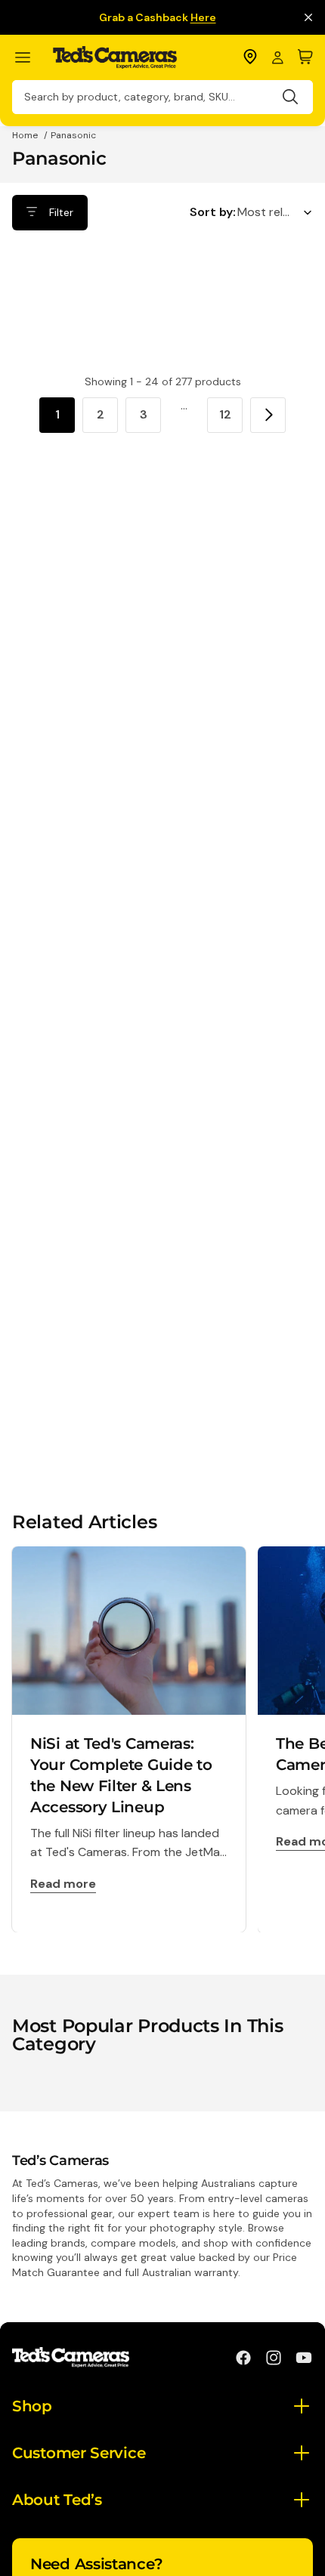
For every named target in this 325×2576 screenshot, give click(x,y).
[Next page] (268, 415)
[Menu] (29, 58)
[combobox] (162, 97)
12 (225, 414)
